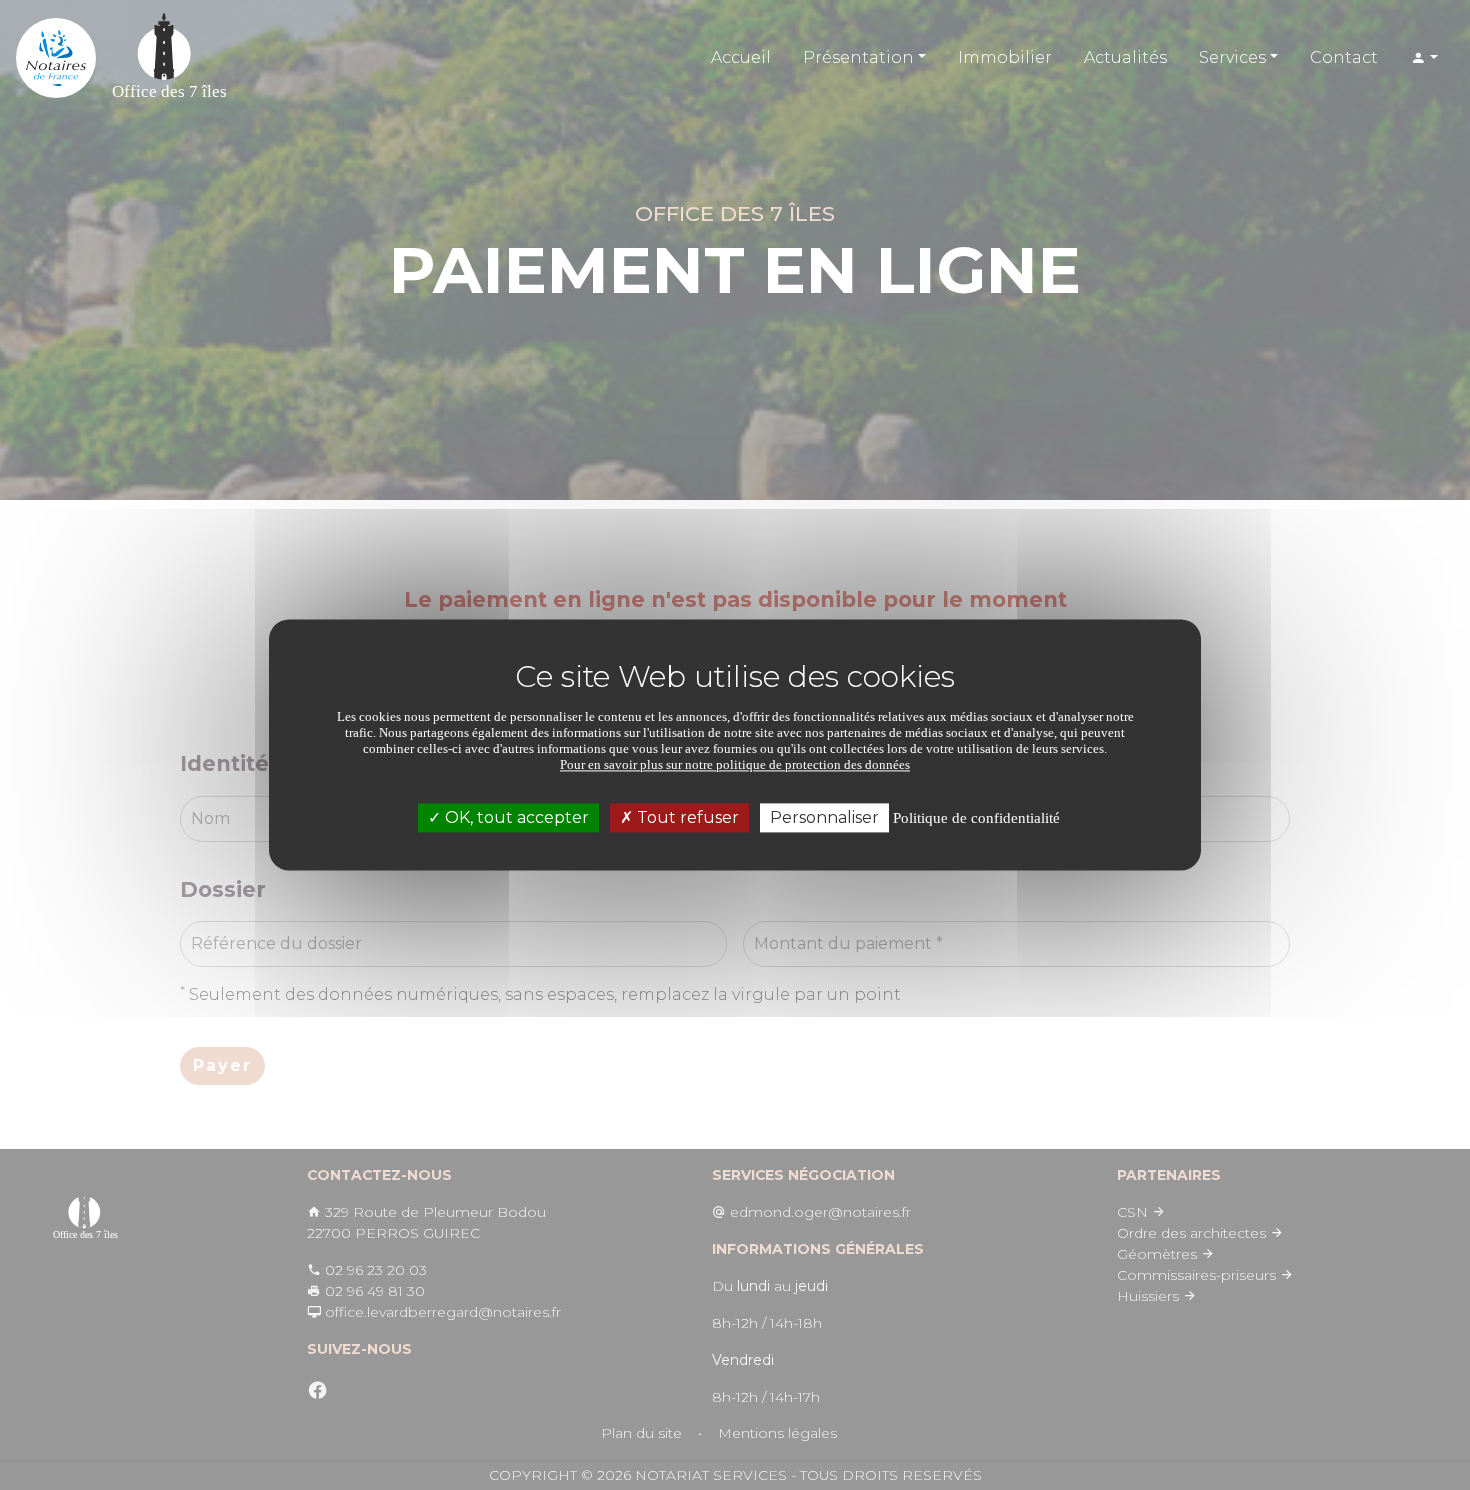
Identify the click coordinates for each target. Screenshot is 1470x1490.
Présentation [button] (858, 57)
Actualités (1125, 57)
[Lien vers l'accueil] (56, 58)
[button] (1424, 58)
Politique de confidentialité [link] (976, 818)
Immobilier (1005, 57)
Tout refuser (686, 817)
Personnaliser (824, 817)
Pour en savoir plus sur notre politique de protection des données (735, 764)
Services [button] (1232, 57)
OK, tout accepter (515, 817)
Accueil (741, 57)
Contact (1344, 57)
